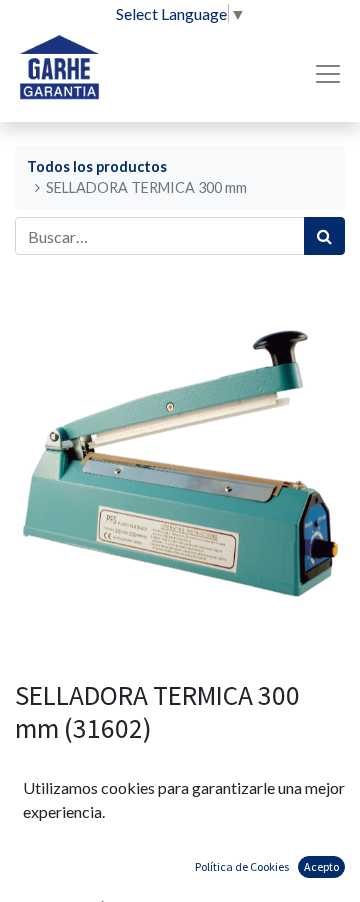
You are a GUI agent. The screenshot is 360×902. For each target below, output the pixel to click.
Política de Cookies (242, 866)
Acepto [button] (321, 866)
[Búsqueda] (324, 236)
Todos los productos (97, 166)
